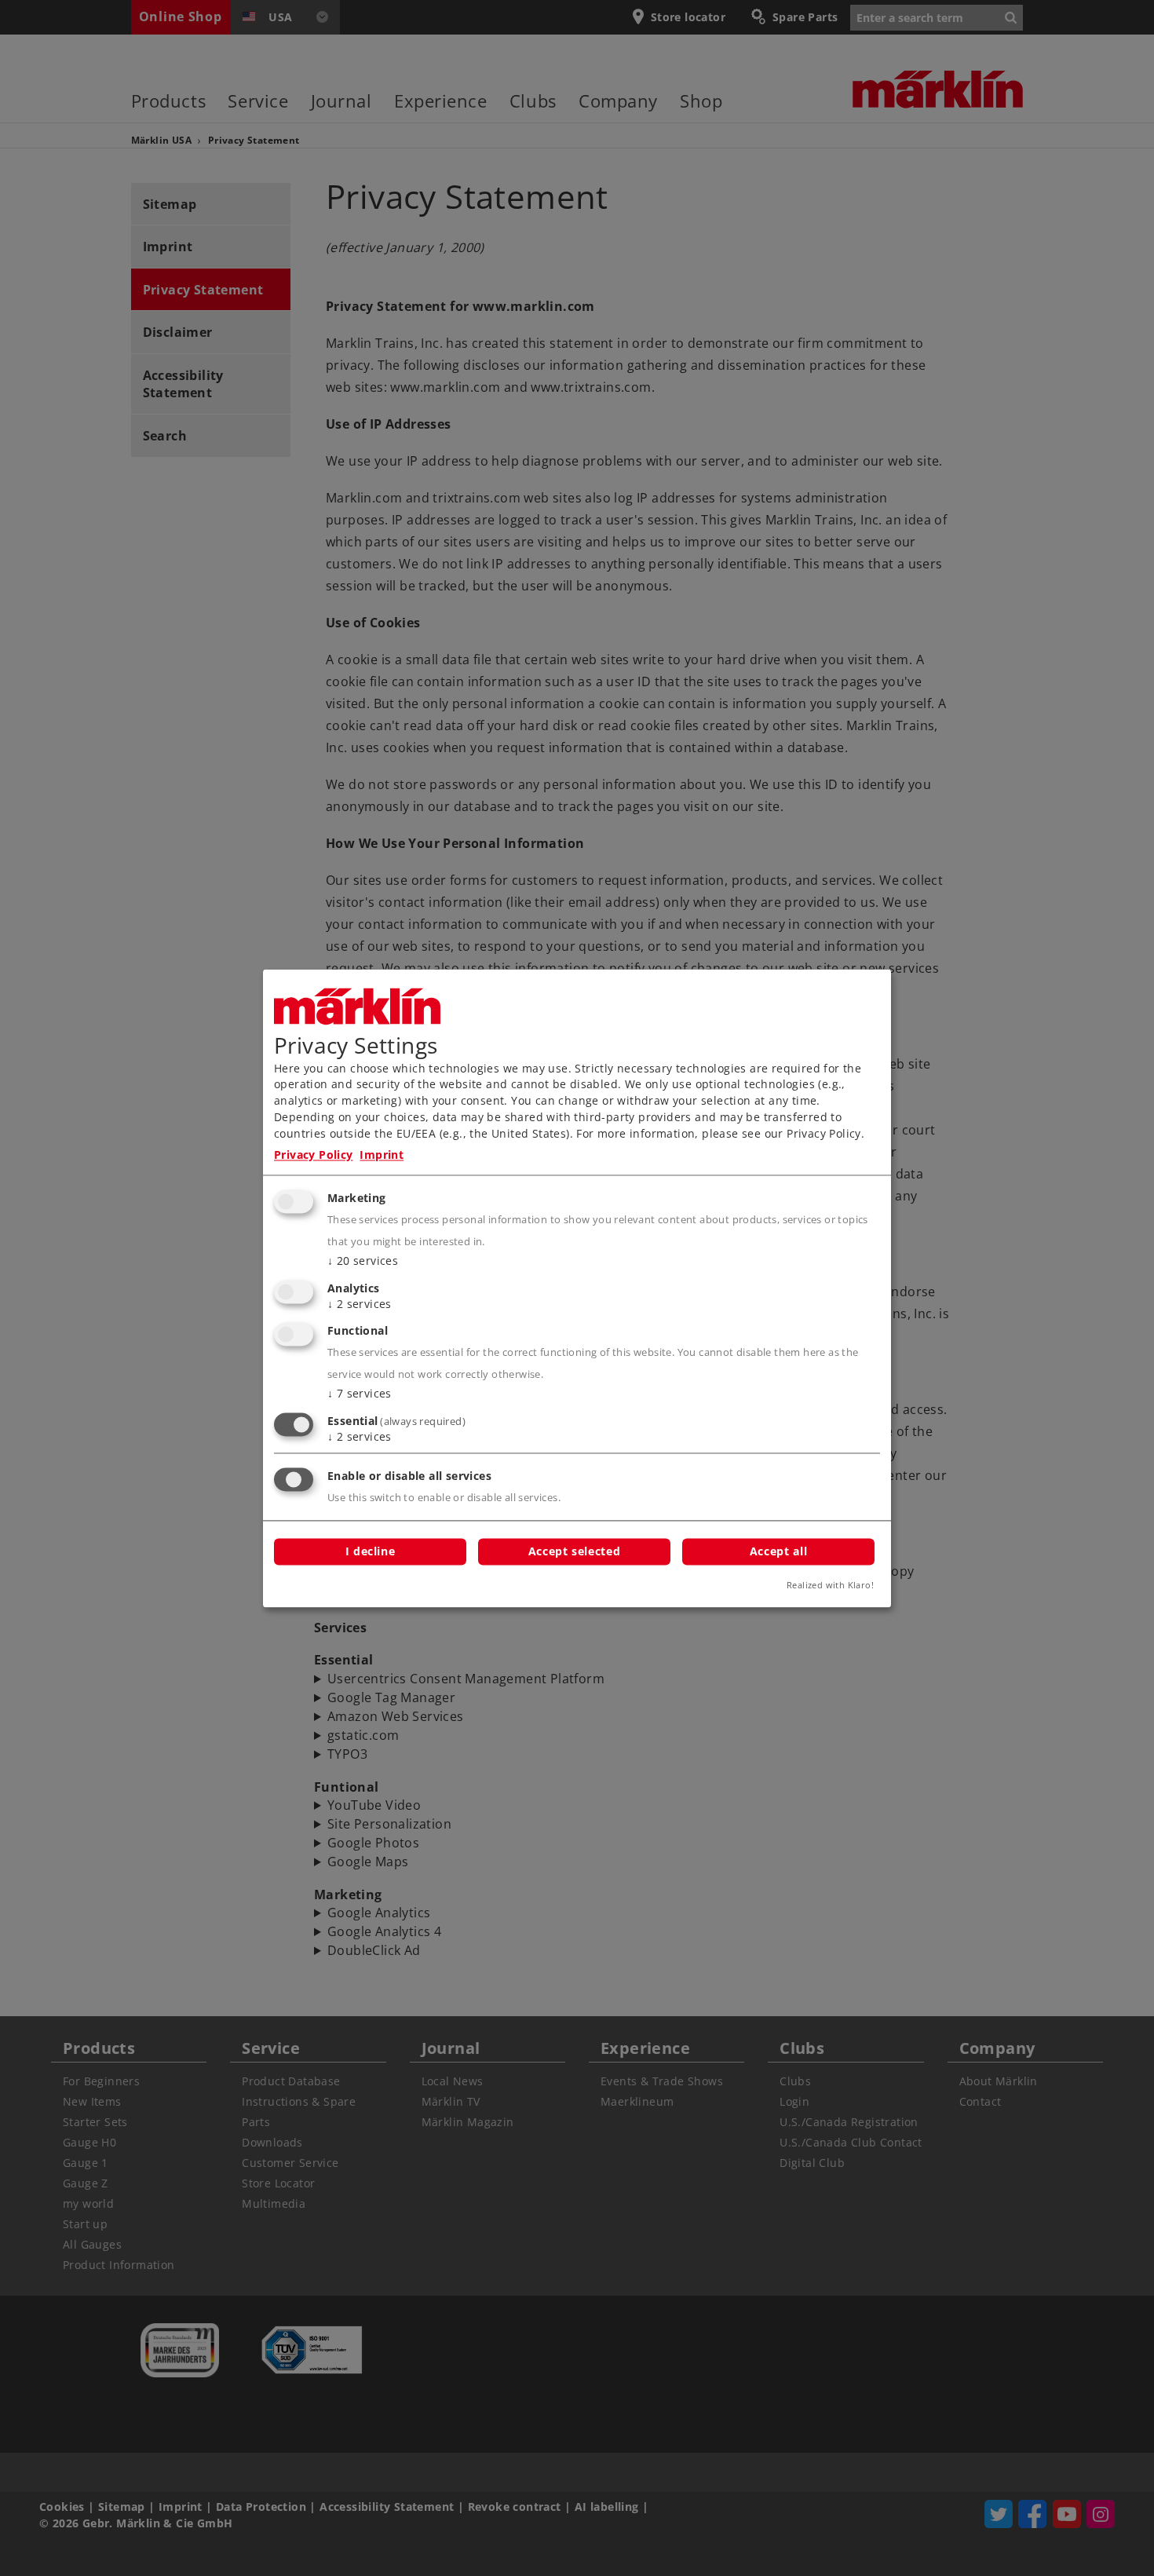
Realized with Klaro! (830, 1585)
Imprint (382, 1155)
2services (360, 1304)
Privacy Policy (314, 1155)
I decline (371, 1551)
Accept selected (574, 1551)
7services (360, 1394)
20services (363, 1261)
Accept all (778, 1551)
